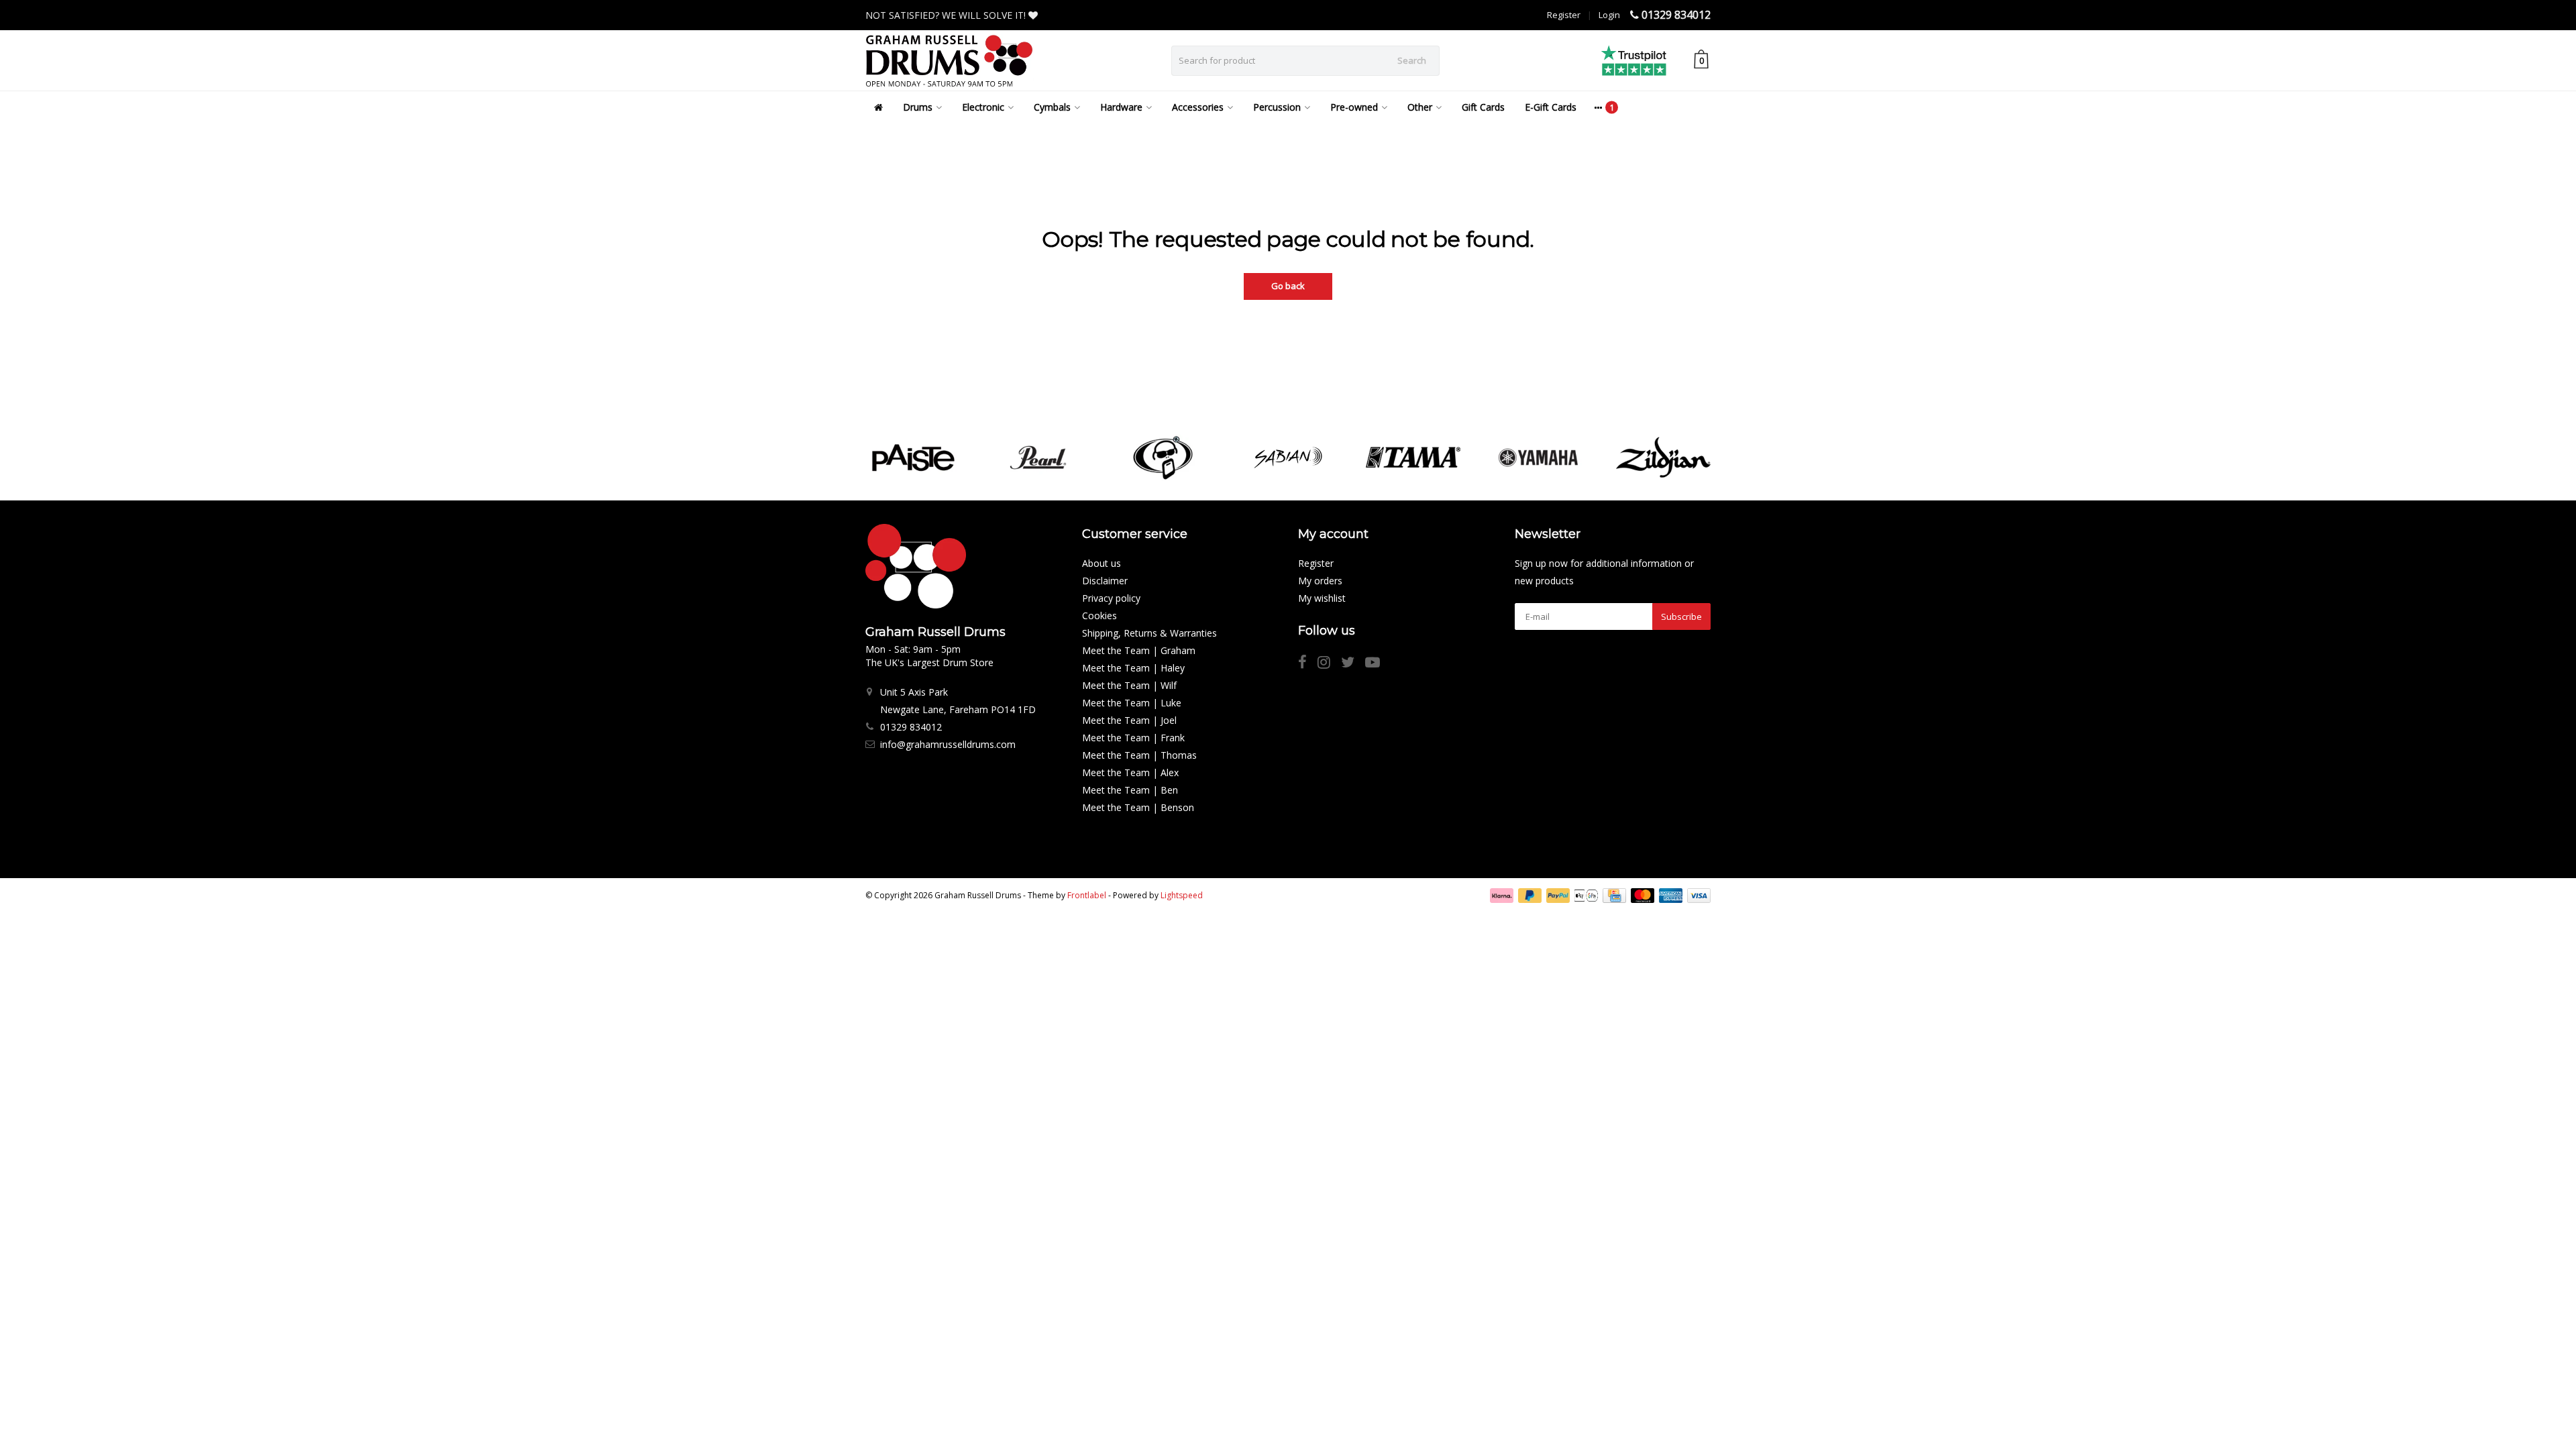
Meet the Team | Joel (1129, 720)
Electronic (983, 107)
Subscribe (1681, 616)
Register (1564, 15)
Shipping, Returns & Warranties (1149, 633)
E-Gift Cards (1551, 107)
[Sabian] (1288, 458)
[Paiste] (913, 458)
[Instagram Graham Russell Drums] (1329, 664)
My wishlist (1322, 598)
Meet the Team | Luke (1132, 703)
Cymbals (1052, 107)
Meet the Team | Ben (1130, 790)
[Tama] (1413, 458)
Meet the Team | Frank (1133, 738)
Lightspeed (1182, 895)
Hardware (1121, 107)
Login (1609, 15)
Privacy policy (1111, 598)
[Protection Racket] (1163, 458)
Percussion (1277, 107)
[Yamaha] (1538, 458)
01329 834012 (1676, 15)
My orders (1320, 581)
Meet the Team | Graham (1139, 650)
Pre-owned (1354, 107)
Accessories (1198, 107)
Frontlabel (1087, 895)
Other (1420, 107)
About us (1102, 563)
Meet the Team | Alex (1130, 772)
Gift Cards (1483, 107)
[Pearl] (1038, 458)
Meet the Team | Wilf (1129, 685)
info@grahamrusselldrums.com (948, 744)
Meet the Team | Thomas (1139, 755)
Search (1412, 60)
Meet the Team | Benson (1138, 807)
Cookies (1099, 615)
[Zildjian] (1663, 458)
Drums (918, 107)
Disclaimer (1105, 581)
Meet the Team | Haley (1133, 668)
